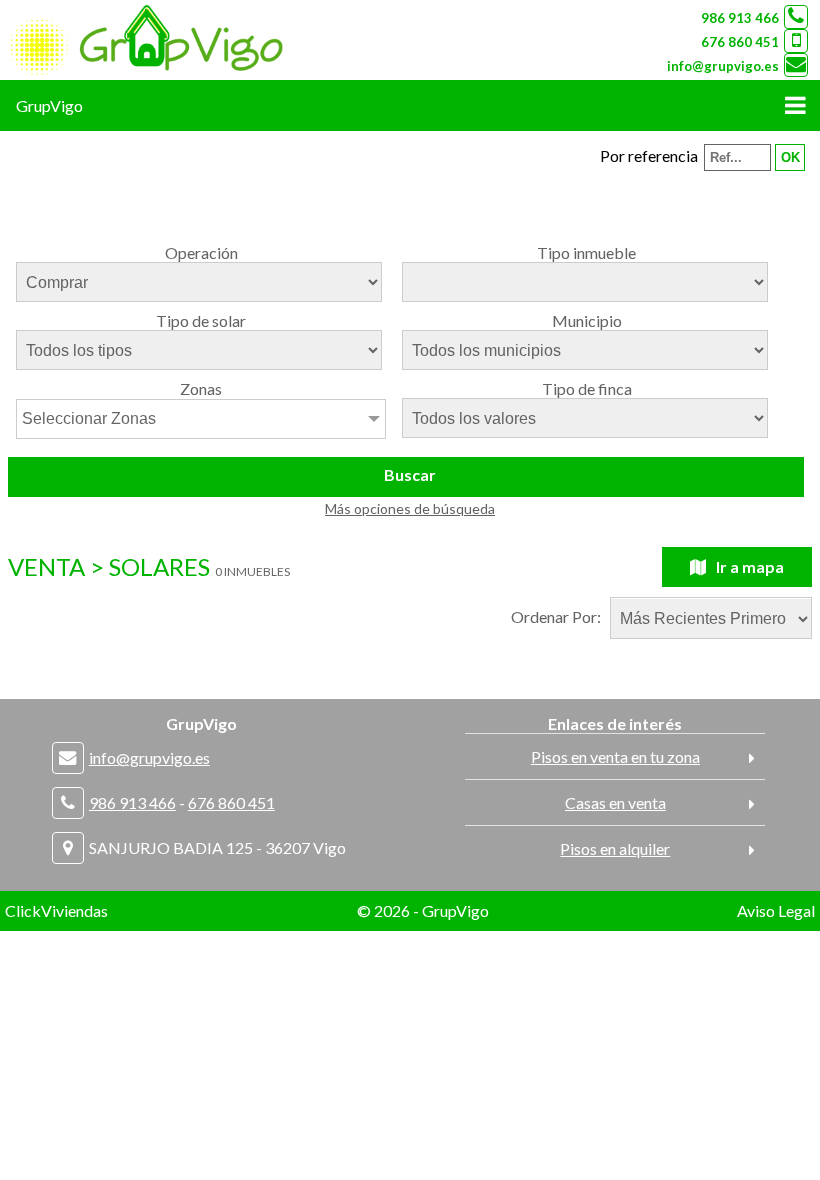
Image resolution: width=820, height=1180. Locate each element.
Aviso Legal (776, 910)
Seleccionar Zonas (89, 418)
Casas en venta (615, 802)
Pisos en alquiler (615, 848)
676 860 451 (740, 42)
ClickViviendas (56, 910)
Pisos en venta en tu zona (615, 756)
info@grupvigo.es (723, 66)
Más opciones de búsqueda (410, 508)
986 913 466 (740, 18)
